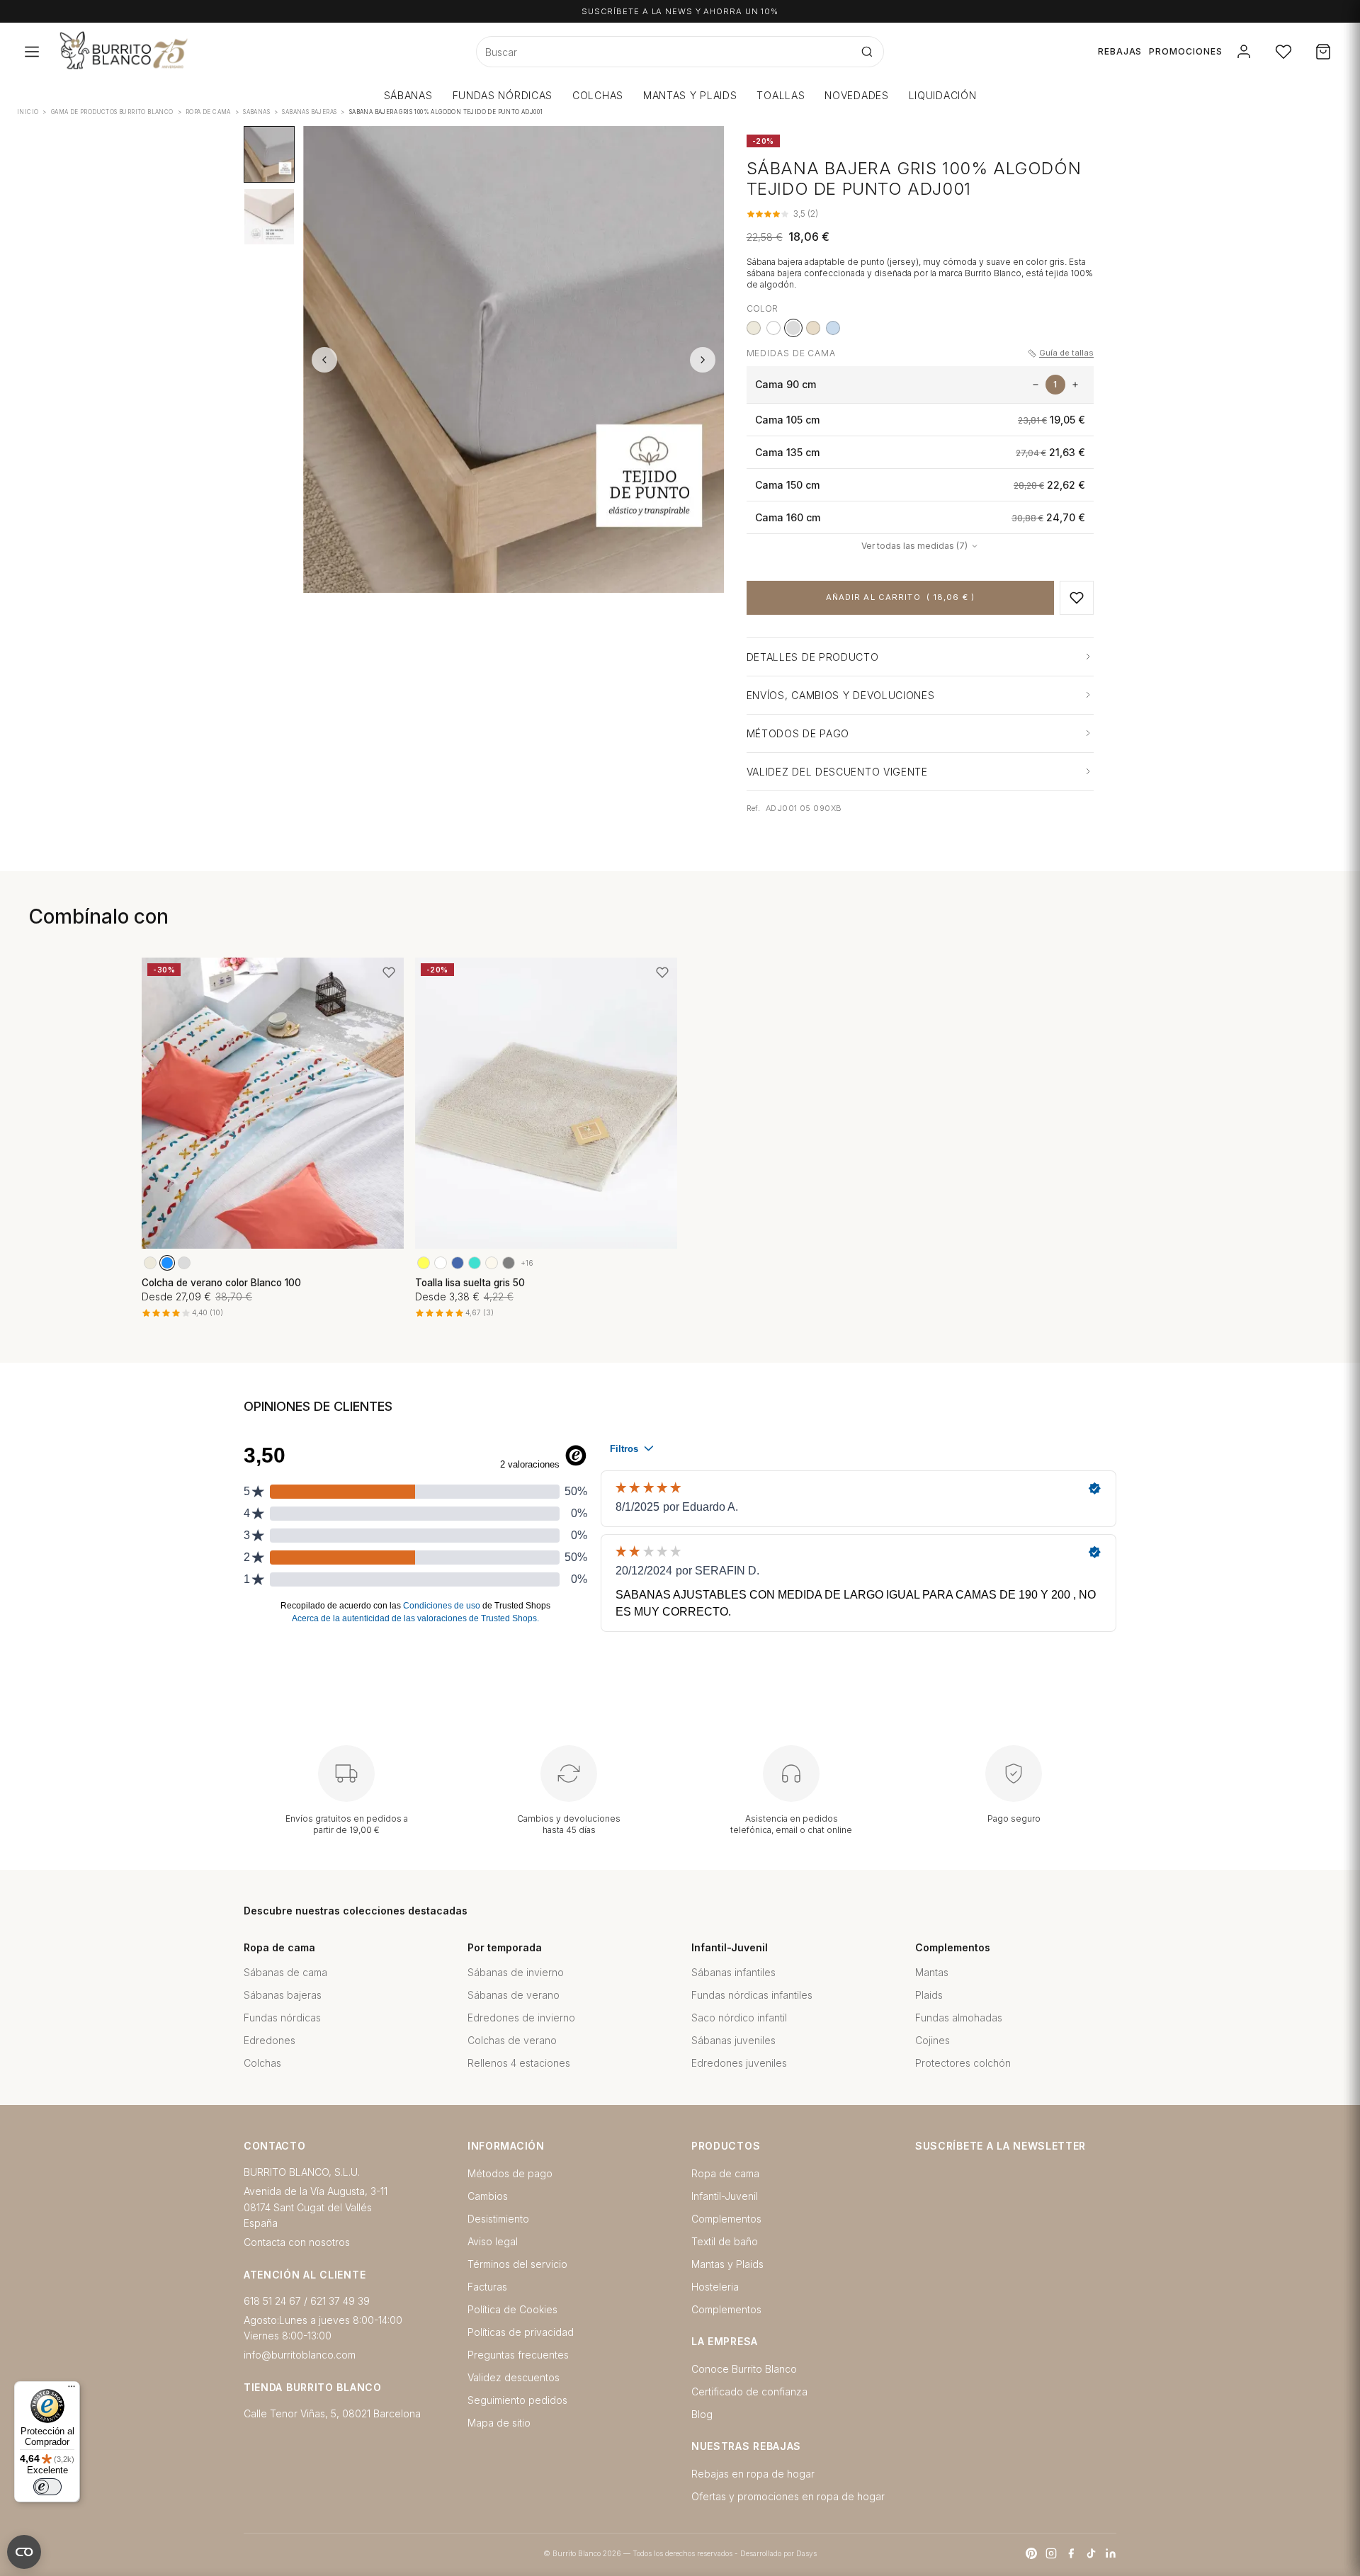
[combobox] (664, 52)
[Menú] (72, 2390)
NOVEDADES (856, 95)
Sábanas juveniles (733, 2040)
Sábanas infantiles (733, 1972)
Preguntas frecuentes (518, 2355)
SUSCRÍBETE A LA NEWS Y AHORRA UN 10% (680, 11)
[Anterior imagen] (324, 360)
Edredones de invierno (521, 2018)
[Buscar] (867, 52)
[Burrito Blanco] (193, 52)
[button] (1077, 598)
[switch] (47, 2487)
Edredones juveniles (739, 2063)
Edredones (270, 2040)
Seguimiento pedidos (517, 2400)
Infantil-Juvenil (725, 2196)
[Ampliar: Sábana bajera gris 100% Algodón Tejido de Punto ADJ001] (514, 360)
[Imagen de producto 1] (269, 154)
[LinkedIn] (1111, 2553)
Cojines (933, 2040)
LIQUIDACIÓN (943, 95)
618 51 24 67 (272, 2301)
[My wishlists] (1283, 52)
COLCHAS (598, 95)
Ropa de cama (725, 2173)
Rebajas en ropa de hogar (753, 2474)
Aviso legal (493, 2241)
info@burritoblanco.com (300, 2355)
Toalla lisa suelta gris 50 (470, 1283)
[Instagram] (1051, 2553)
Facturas (487, 2287)
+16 (527, 1263)
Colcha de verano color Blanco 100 (221, 1283)
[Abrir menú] (32, 52)
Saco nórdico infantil (739, 2018)
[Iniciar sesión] (1244, 52)
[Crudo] (813, 328)
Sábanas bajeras (283, 1995)
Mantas (932, 1972)
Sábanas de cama (285, 1972)
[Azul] (833, 328)
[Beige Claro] (492, 1263)
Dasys (806, 2553)
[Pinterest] (1031, 2553)
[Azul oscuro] (458, 1263)
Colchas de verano (512, 2040)
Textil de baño (725, 2241)
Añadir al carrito (900, 597)
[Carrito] (1323, 52)
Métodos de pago (510, 2173)
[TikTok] (1091, 2553)
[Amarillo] (424, 1263)
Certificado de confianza (749, 2391)
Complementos (726, 2219)
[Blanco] (773, 328)
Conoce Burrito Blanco (744, 2369)
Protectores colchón (963, 2063)
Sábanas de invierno (516, 1972)
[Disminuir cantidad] (1036, 385)
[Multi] (441, 1263)
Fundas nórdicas (282, 2018)
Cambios (488, 2196)
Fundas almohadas (959, 2018)
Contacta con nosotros (297, 2242)
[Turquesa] (475, 1263)
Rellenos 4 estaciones (519, 2063)
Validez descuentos (514, 2377)
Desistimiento (498, 2219)
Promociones (1186, 51)
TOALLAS (781, 95)
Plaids (929, 1995)
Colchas (262, 2063)
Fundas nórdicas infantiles (752, 1995)
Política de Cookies (512, 2309)
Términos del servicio (517, 2264)
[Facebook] (1071, 2553)
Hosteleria (715, 2287)
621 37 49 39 (340, 2301)
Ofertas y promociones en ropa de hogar (788, 2496)
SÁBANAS (408, 95)
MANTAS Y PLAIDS (690, 95)
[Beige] (754, 328)
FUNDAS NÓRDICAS (503, 95)
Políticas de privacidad (521, 2332)
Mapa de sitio (499, 2423)
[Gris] (184, 1263)
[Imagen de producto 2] (269, 217)
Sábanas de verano (514, 1995)
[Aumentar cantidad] (1075, 385)
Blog (702, 2414)
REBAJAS (1120, 51)
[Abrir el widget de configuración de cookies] (24, 2552)
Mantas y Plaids (727, 2264)
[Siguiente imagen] (703, 360)
